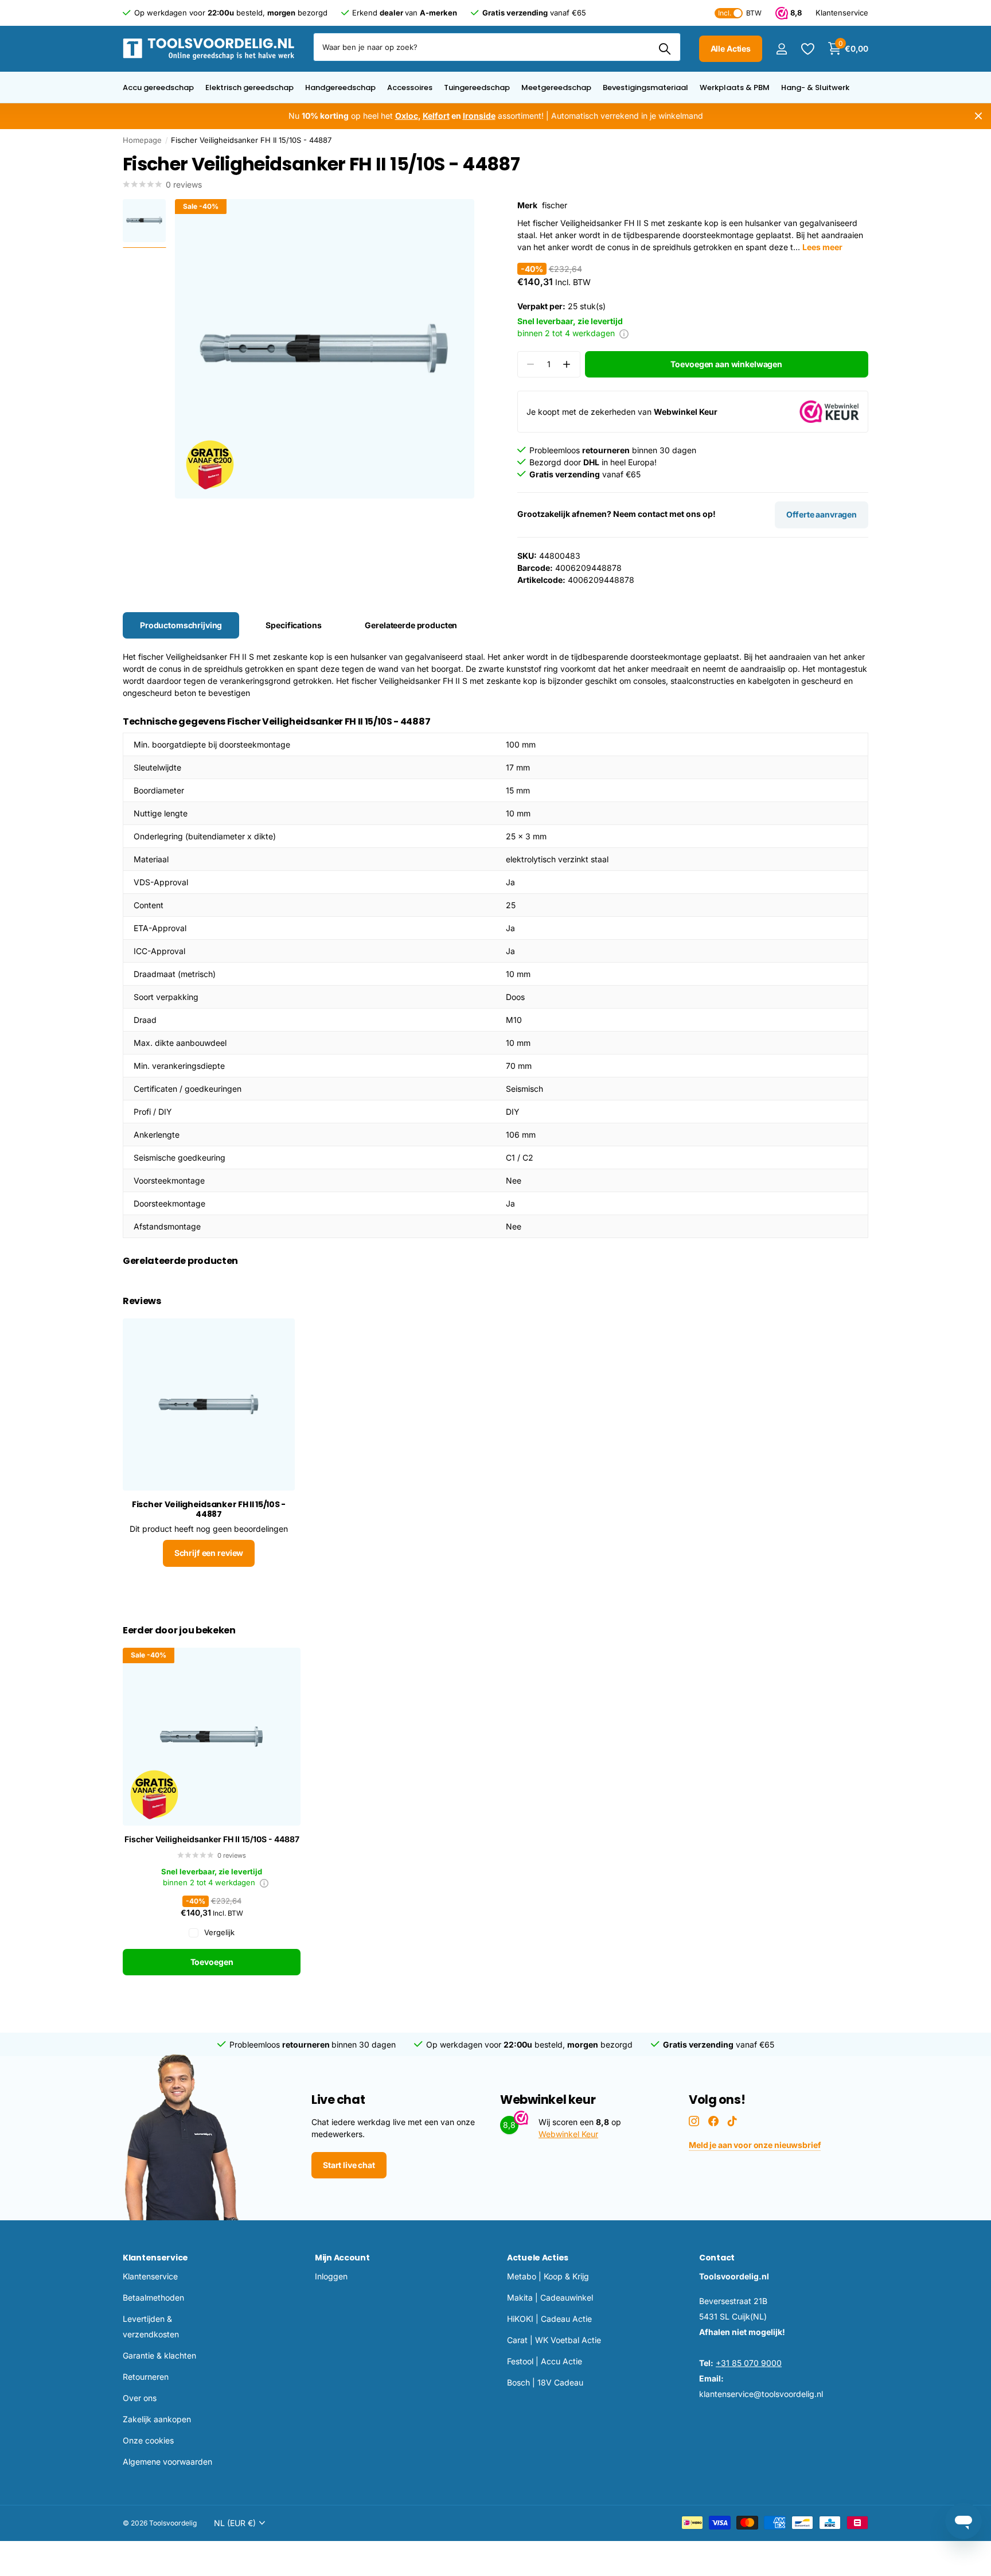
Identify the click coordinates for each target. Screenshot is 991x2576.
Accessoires (410, 87)
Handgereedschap (340, 87)
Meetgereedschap (556, 87)
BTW (740, 13)
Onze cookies (148, 2440)
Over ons (140, 2398)
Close (978, 116)
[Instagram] (694, 2121)
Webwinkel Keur (568, 2134)
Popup (624, 333)
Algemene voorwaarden (167, 2462)
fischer (555, 205)
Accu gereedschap (158, 87)
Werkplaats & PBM (735, 87)
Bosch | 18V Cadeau (545, 2382)
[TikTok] (732, 2121)
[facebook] (713, 2121)
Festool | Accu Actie (545, 2361)
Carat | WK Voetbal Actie (554, 2340)
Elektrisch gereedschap (249, 87)
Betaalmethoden (153, 2297)
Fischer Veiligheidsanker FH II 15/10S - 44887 (212, 1839)
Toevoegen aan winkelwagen (726, 364)
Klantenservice (155, 2258)
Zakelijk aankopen (157, 2419)
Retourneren (146, 2377)
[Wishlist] (807, 49)
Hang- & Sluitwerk (815, 87)
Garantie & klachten (159, 2355)
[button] (567, 365)
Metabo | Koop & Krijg (548, 2276)
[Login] (781, 49)
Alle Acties (731, 48)
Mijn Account (342, 2258)
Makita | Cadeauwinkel (550, 2297)
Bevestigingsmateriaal (645, 87)
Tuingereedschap (477, 87)
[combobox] (497, 47)
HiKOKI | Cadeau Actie (549, 2319)
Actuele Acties (538, 2258)
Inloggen (331, 2276)
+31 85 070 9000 (749, 2363)
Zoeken (665, 49)
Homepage (142, 140)
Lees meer (822, 247)
